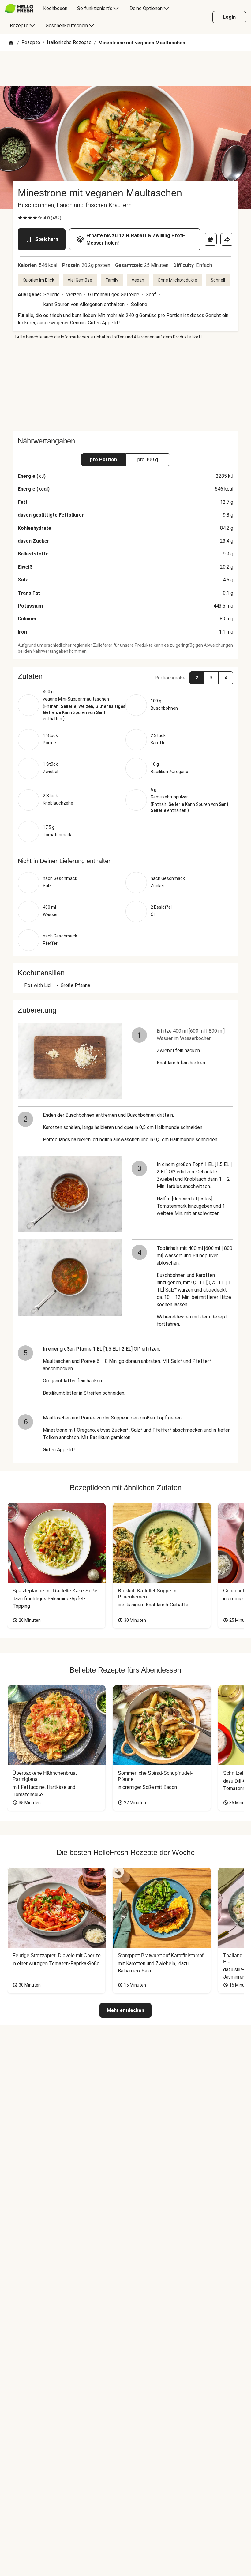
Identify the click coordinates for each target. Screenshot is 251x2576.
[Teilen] (227, 239)
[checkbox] (20, 218)
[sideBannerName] (125, 386)
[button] (125, 676)
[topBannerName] (125, 69)
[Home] (11, 43)
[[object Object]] (210, 239)
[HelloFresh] (19, 9)
